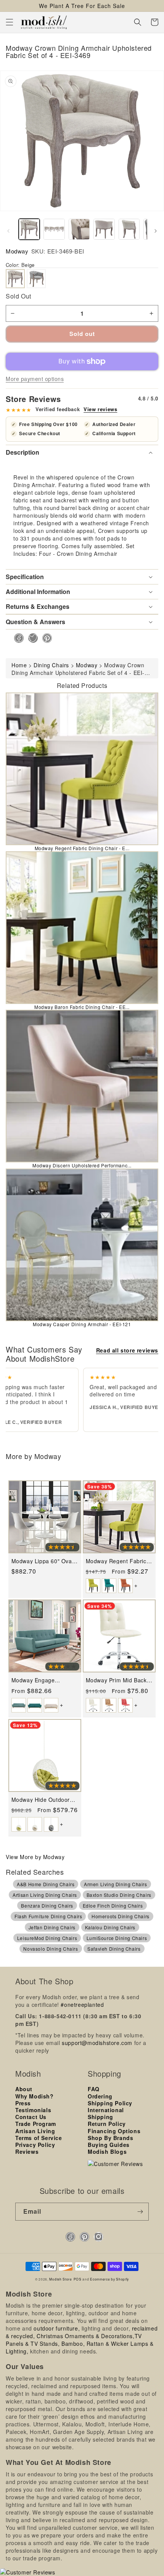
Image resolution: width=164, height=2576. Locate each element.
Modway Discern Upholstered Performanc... (82, 1165)
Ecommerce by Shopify (109, 2279)
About (24, 2089)
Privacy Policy (35, 2145)
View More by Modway (35, 1857)
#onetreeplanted (82, 2005)
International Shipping (106, 2113)
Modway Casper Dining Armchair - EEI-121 (82, 1324)
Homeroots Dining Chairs (121, 1916)
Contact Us (31, 2117)
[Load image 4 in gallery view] (104, 229)
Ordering (100, 2096)
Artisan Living (35, 2131)
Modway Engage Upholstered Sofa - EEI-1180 (43, 1680)
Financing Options (114, 2131)
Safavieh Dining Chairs (114, 1949)
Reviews (27, 2152)
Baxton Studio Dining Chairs (119, 1895)
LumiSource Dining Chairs (117, 1938)
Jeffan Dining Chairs (52, 1927)
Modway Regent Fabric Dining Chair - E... (82, 848)
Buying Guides (109, 2145)
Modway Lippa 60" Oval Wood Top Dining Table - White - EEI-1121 (44, 1561)
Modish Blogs (107, 2152)
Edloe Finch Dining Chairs (113, 1905)
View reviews (100, 409)
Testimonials (33, 2110)
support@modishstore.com (97, 2043)
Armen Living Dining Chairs (116, 1884)
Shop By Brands (110, 2138)
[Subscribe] (140, 2212)
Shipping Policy (110, 2103)
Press (23, 2103)
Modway (17, 251)
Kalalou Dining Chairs (110, 1927)
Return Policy (107, 2124)
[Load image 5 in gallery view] (129, 229)
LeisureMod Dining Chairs (47, 1938)
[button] (10, 22)
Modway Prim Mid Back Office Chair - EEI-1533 (117, 1680)
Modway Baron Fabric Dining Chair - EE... (82, 1007)
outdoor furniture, (57, 2328)
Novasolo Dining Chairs (51, 1949)
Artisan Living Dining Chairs (45, 1895)
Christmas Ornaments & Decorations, (85, 2336)
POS (78, 2279)
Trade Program (36, 2124)
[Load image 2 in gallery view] (54, 229)
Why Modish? (35, 2096)
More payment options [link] (35, 379)
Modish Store (60, 2279)
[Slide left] (8, 231)
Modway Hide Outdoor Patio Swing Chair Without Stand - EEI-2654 (45, 1800)
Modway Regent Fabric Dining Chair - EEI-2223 (117, 1561)
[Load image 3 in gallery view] (79, 229)
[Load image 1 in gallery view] (29, 229)
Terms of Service (39, 2138)
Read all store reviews (127, 1350)
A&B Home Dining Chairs (46, 1884)
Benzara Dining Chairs (47, 1905)
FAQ (94, 2089)
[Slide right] (156, 231)
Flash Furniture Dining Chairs (48, 1916)
